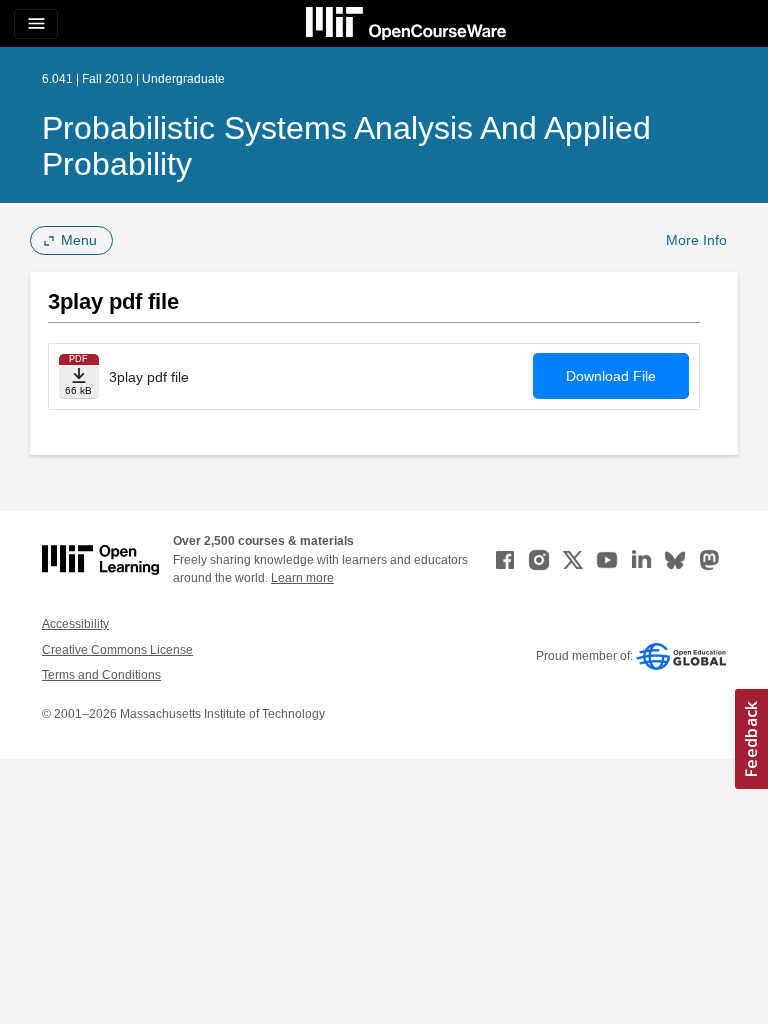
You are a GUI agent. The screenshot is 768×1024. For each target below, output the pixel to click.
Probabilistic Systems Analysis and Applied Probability (346, 146)
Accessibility (75, 624)
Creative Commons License (117, 650)
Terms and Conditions (101, 675)
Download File (611, 376)
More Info (696, 240)
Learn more (302, 578)
